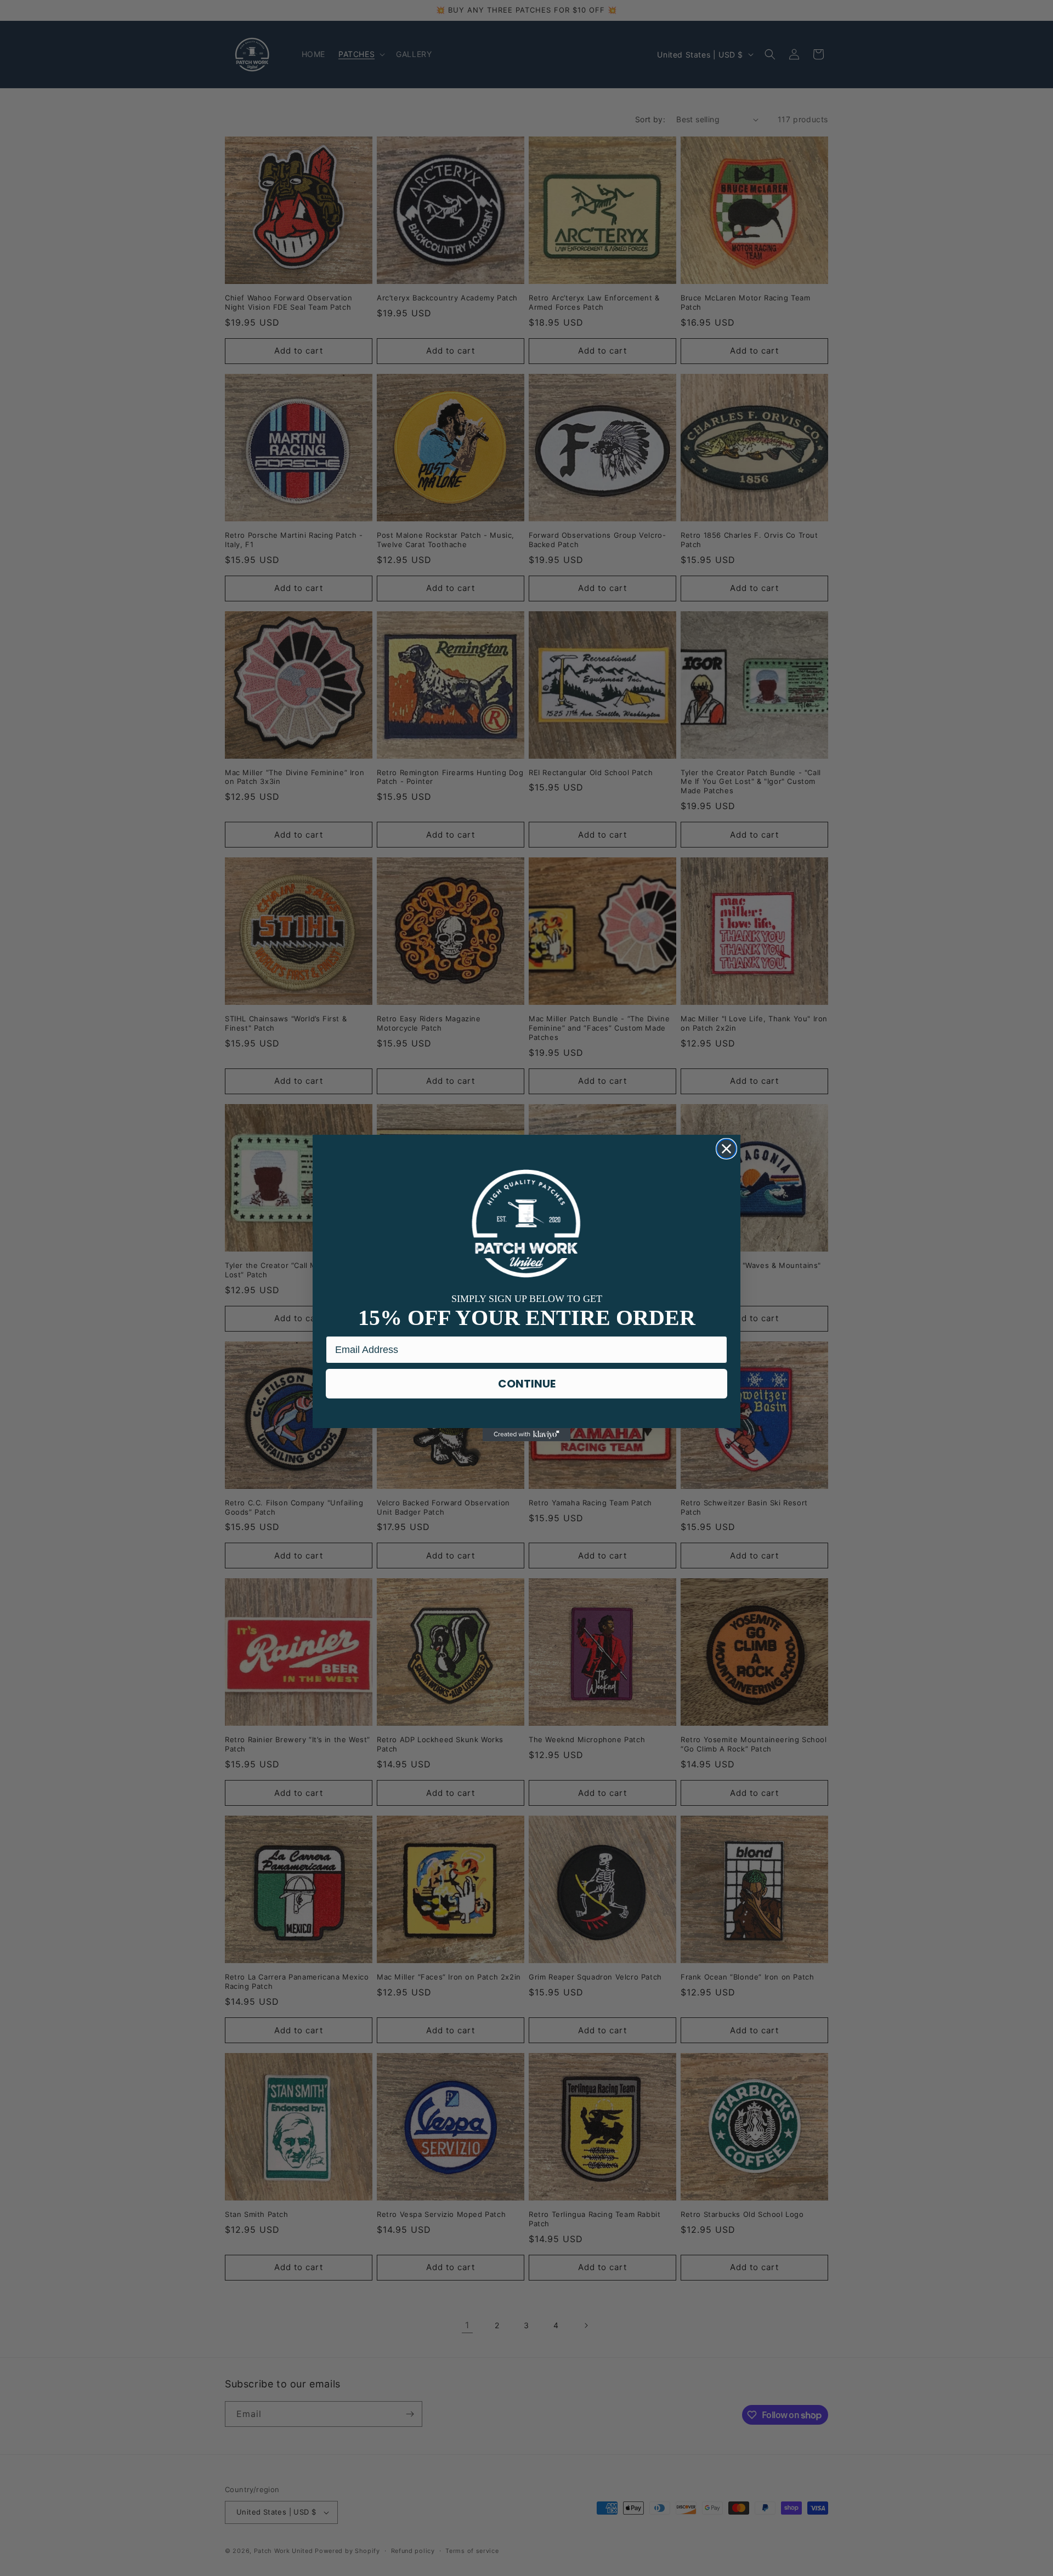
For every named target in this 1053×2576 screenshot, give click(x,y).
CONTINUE (527, 1384)
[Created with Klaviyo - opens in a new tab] (526, 1435)
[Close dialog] (726, 1149)
